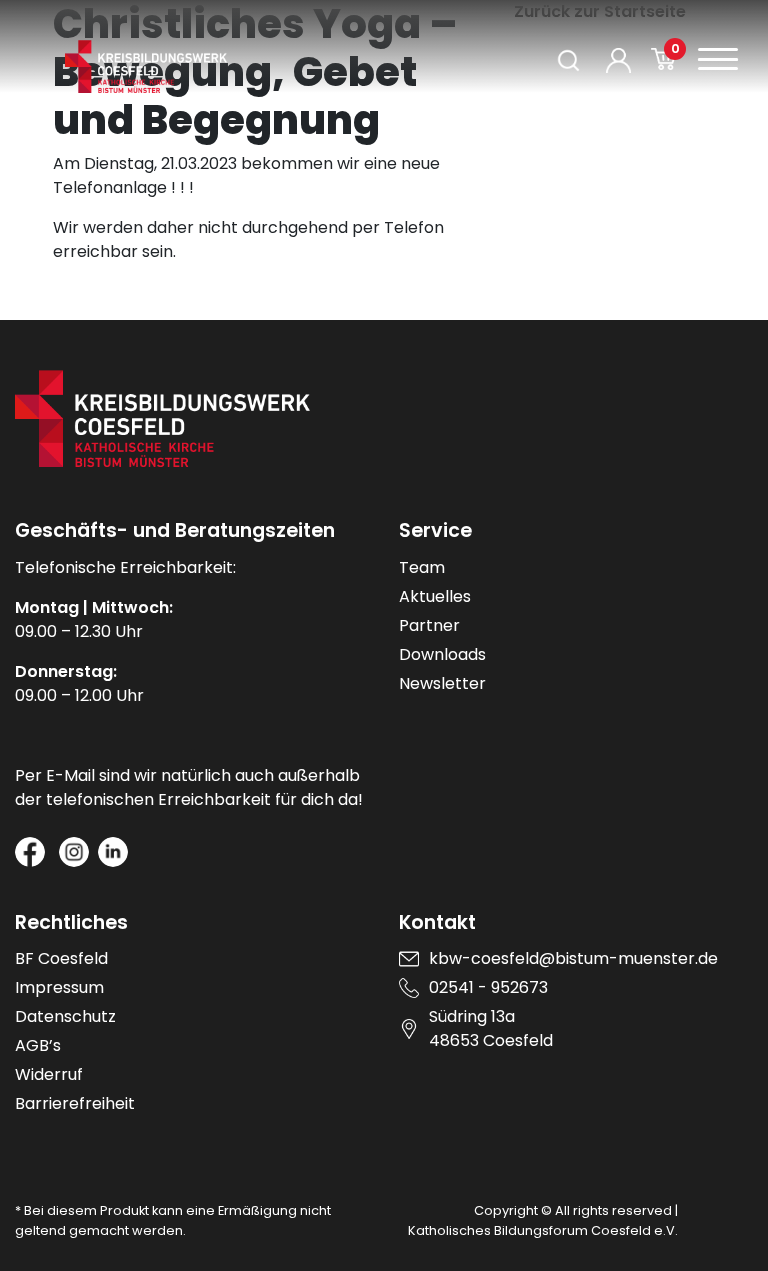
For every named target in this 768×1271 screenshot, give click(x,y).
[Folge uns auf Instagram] (74, 852)
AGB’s (38, 1045)
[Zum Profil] (618, 60)
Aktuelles (435, 596)
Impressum (59, 987)
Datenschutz (65, 1016)
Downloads (442, 654)
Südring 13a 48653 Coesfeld (491, 1028)
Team (422, 567)
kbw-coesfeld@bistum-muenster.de (573, 958)
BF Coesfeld (61, 958)
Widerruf (49, 1074)
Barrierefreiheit (75, 1103)
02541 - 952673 (488, 987)
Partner (429, 625)
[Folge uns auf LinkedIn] (113, 852)
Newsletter (442, 683)
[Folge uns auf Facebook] (30, 852)
